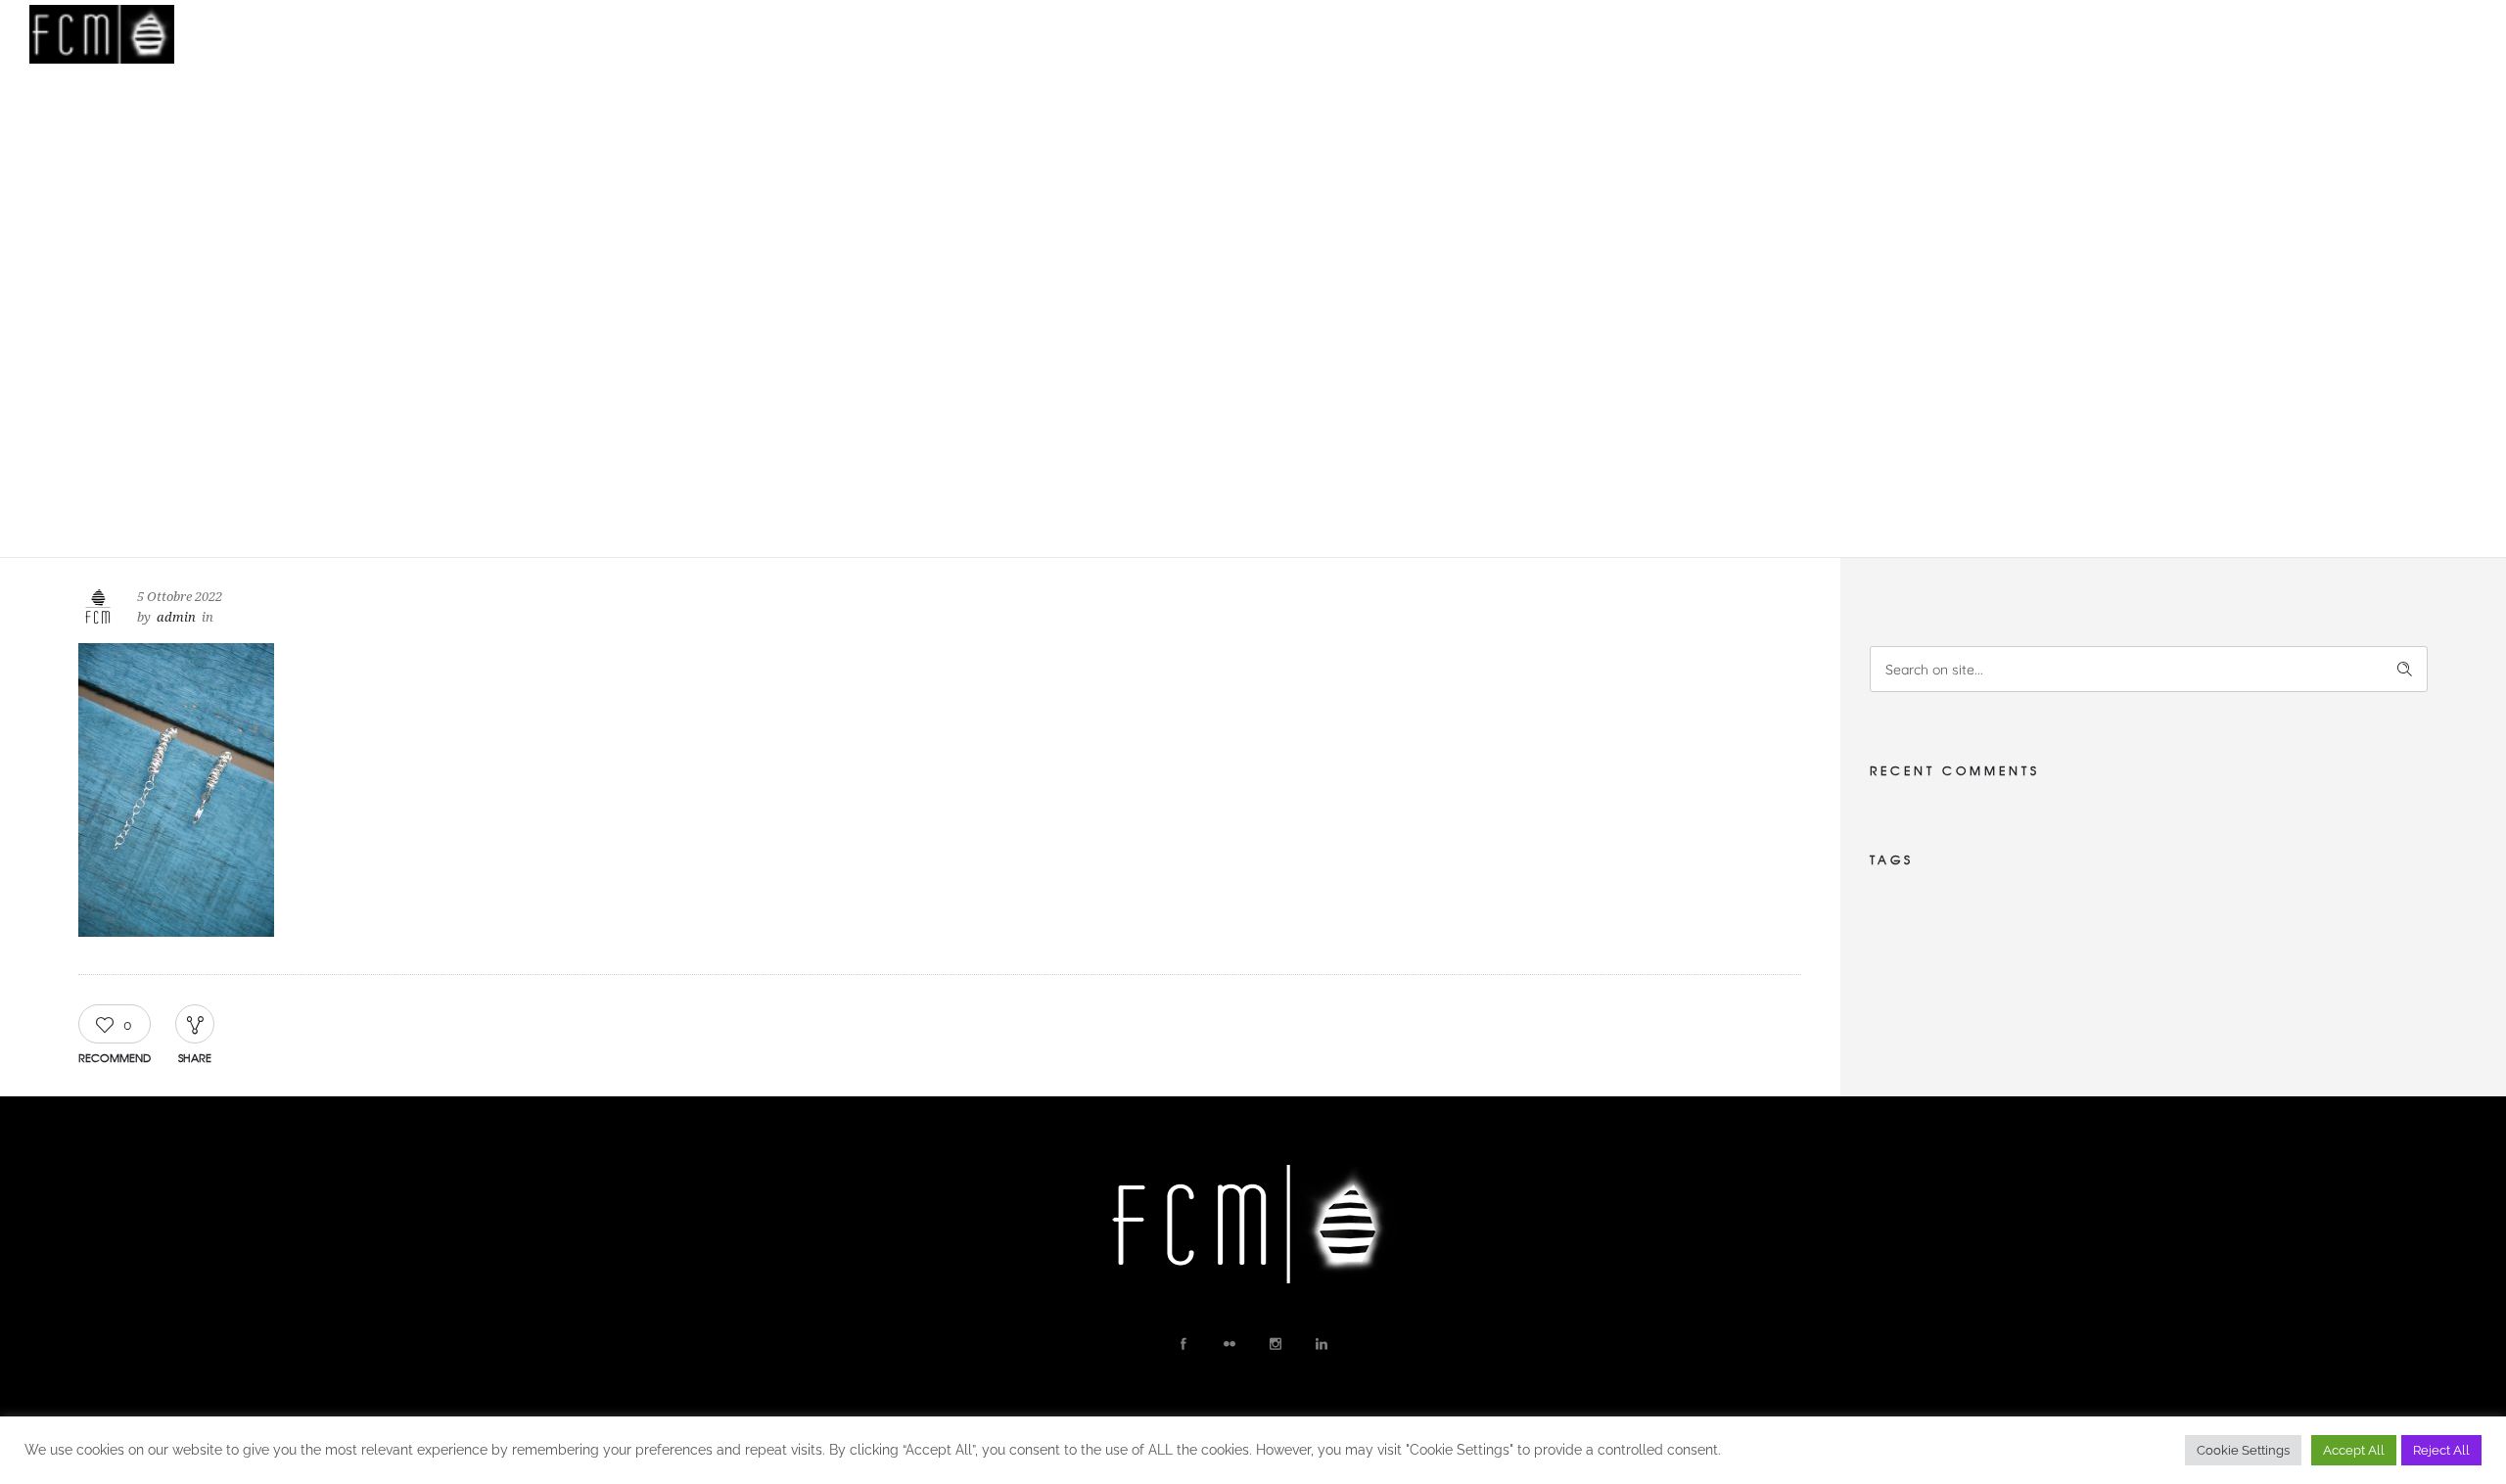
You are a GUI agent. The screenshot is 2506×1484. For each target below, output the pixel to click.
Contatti (2147, 34)
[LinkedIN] (1321, 1344)
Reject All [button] (2441, 1450)
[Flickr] (1229, 1344)
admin (176, 617)
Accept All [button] (2354, 1450)
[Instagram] (1275, 1344)
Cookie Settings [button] (2243, 1450)
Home (1735, 34)
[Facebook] (1183, 1344)
